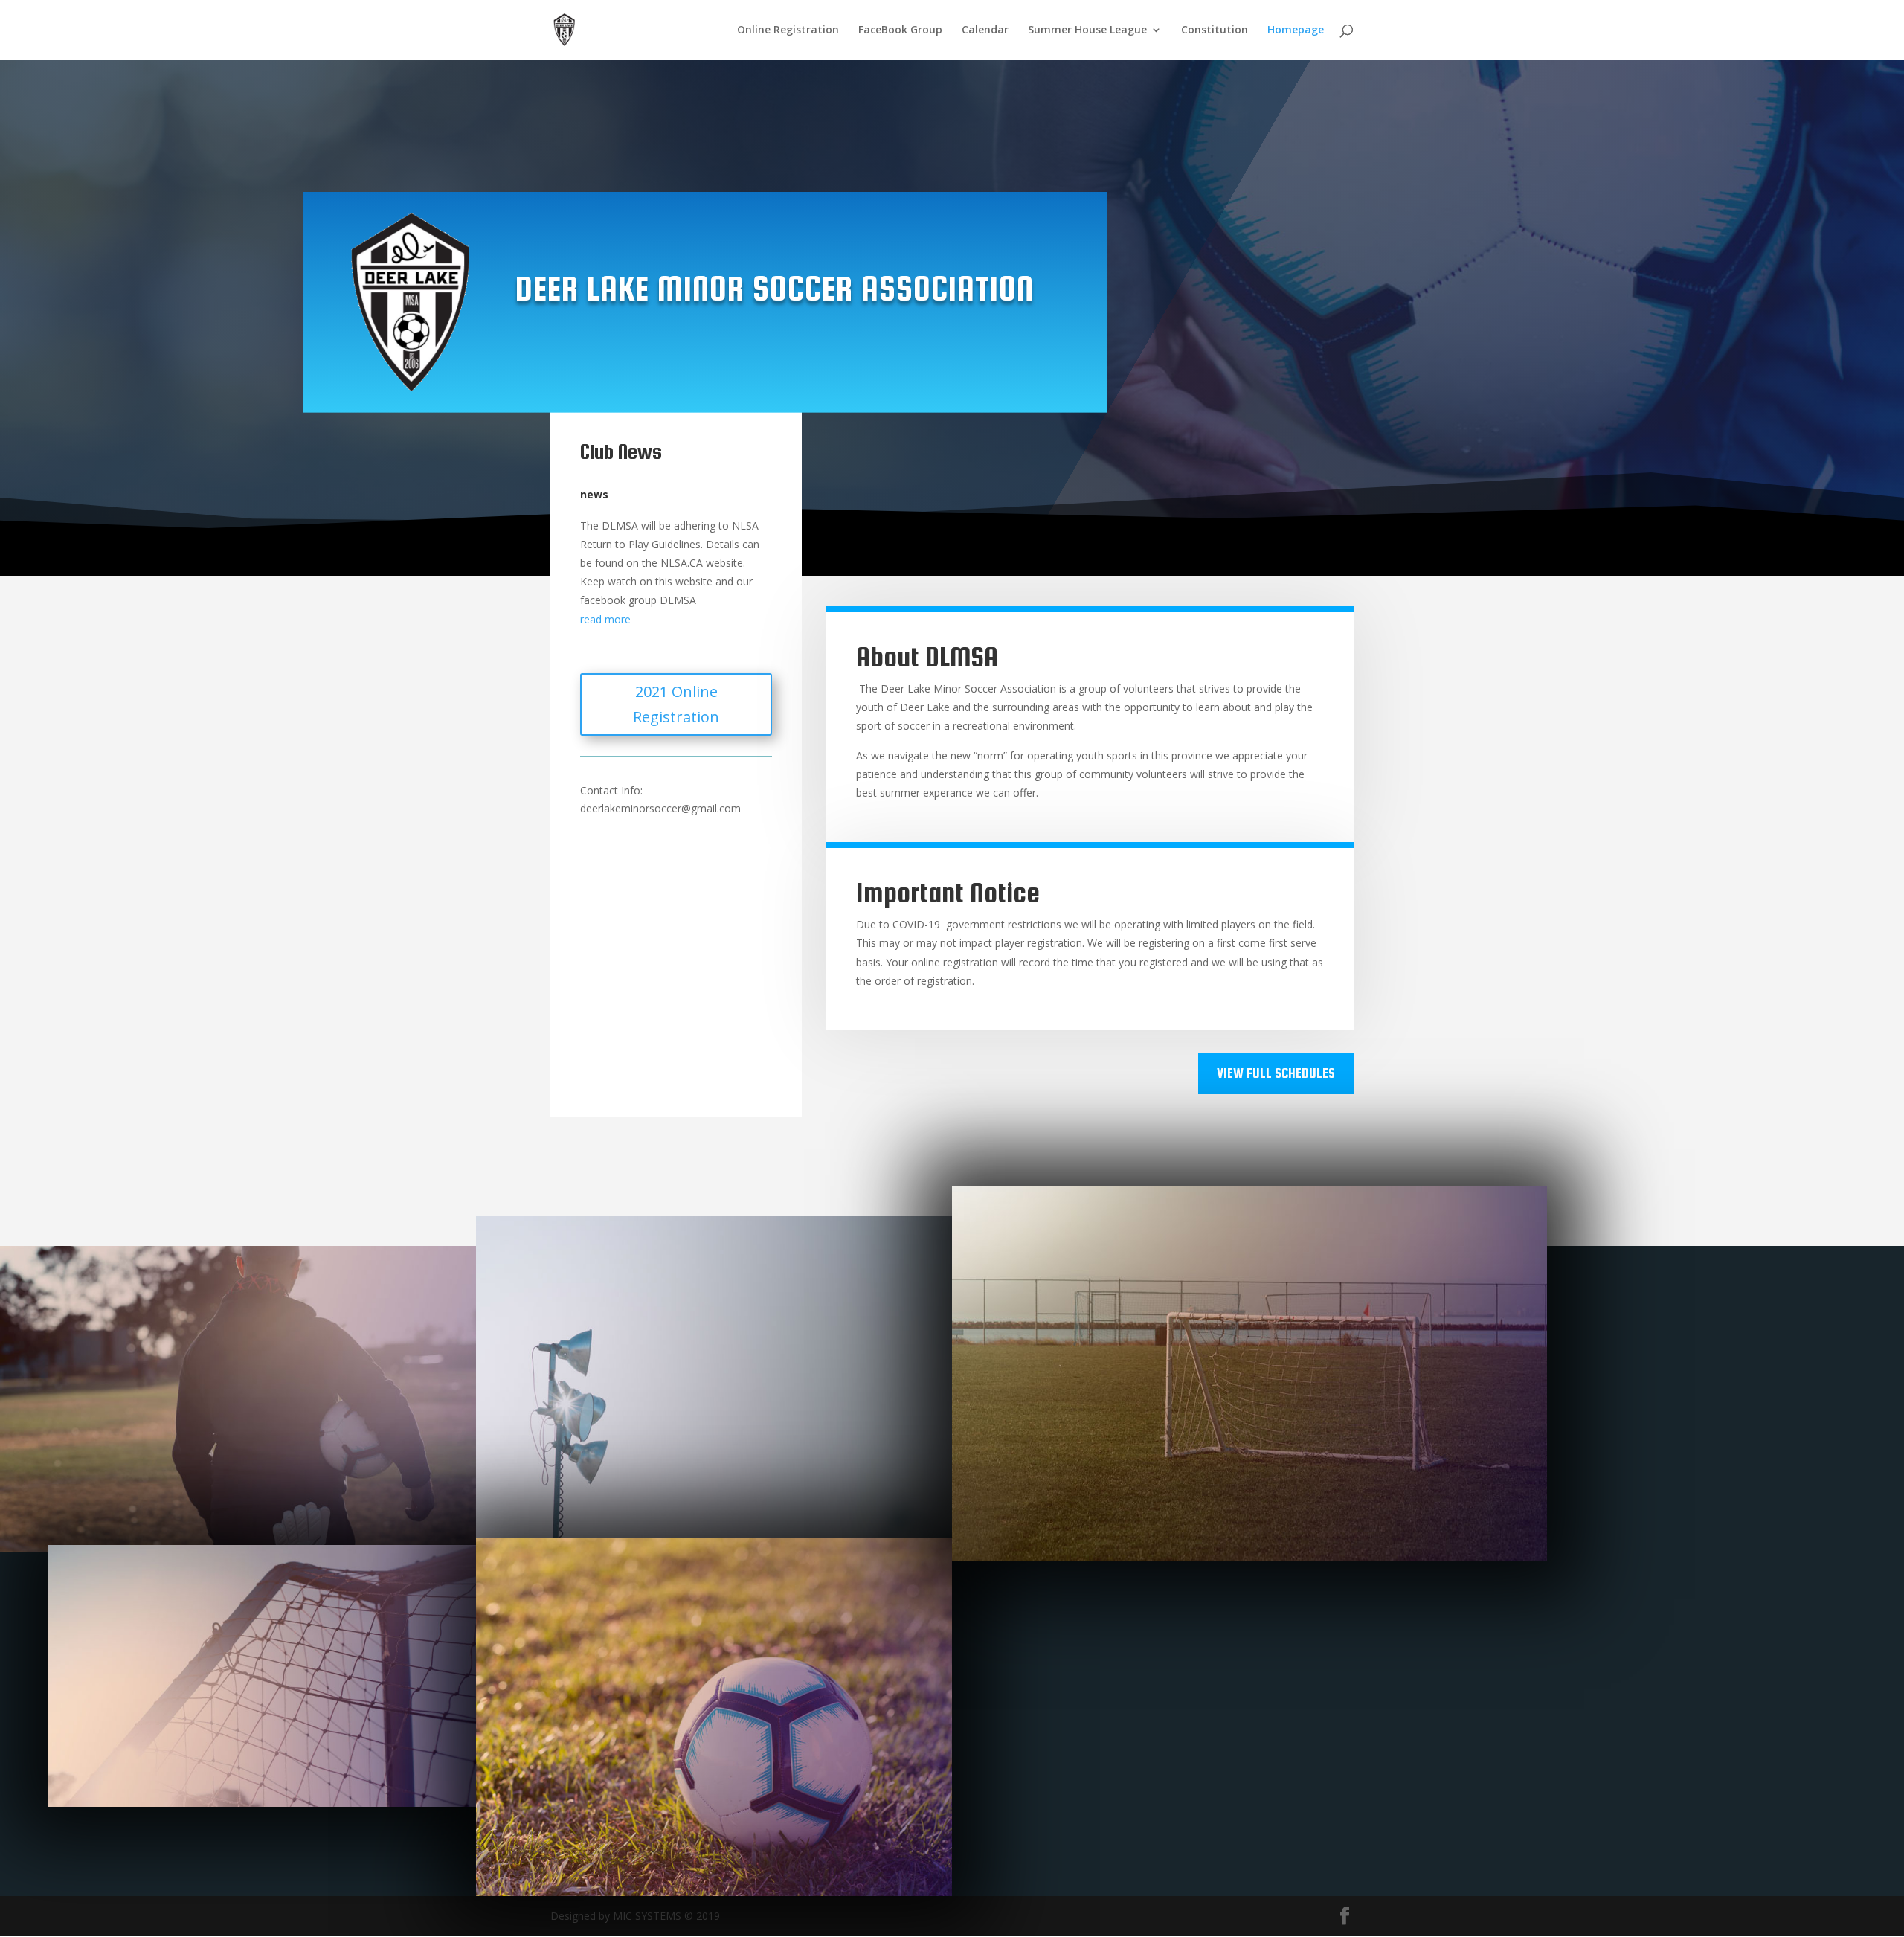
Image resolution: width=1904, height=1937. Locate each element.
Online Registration (788, 30)
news (594, 494)
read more (605, 619)
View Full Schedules (1276, 1073)
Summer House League (1087, 30)
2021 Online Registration (676, 704)
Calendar (985, 30)
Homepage (1296, 30)
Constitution (1215, 30)
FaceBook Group (900, 30)
